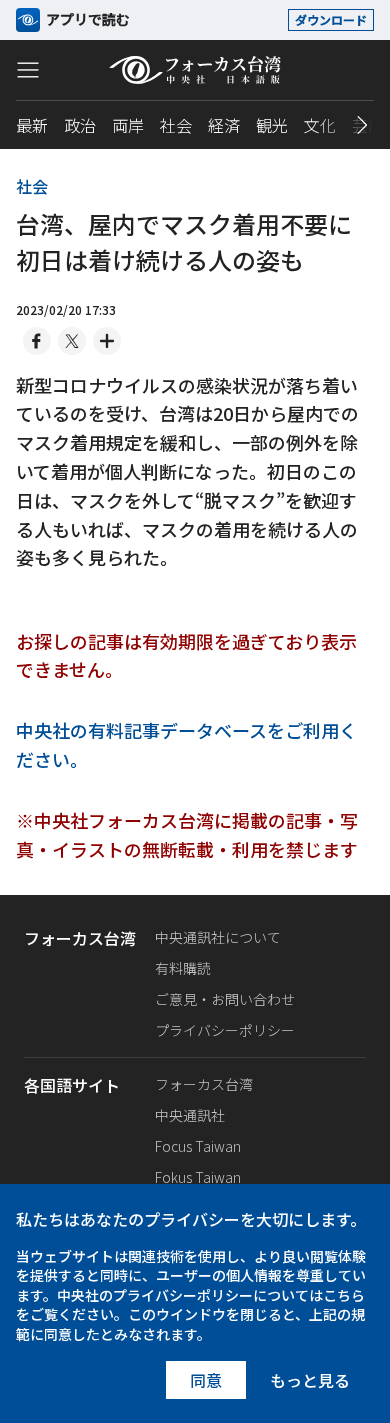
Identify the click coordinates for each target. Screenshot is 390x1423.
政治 (80, 125)
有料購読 (183, 968)
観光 (272, 125)
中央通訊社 (190, 1115)
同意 (206, 1380)
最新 (32, 125)
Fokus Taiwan (198, 1177)
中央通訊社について (218, 937)
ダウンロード (331, 19)
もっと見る (310, 1380)
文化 (320, 125)
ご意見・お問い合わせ (225, 999)
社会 (176, 125)
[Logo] (195, 70)
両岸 (128, 125)
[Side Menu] (28, 69)
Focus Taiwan (198, 1146)
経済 (224, 125)
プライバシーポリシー (225, 1030)
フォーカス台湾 (204, 1084)
